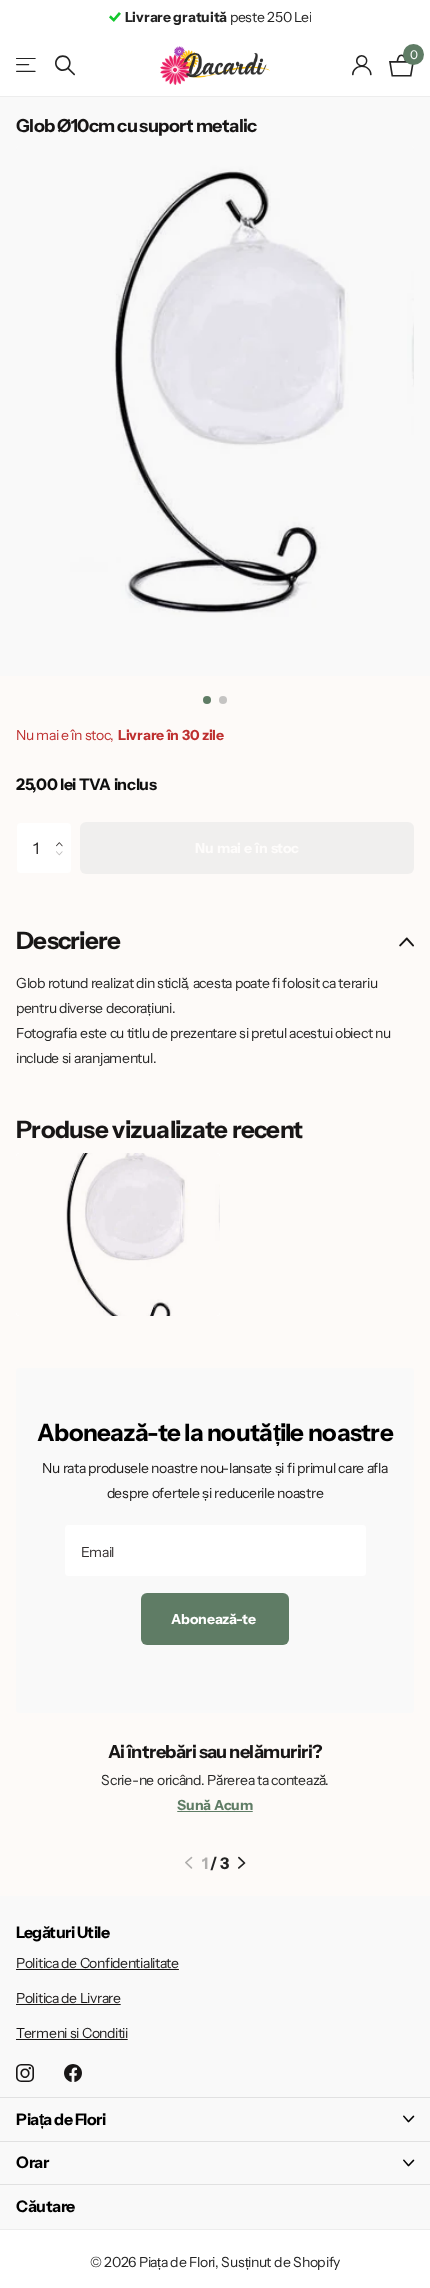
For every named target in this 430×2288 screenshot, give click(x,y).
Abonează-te (214, 1619)
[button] (64, 830)
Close (215, 2119)
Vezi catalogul (27, 65)
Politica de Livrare (68, 1998)
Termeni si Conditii (72, 2033)
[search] (65, 65)
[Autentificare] (362, 65)
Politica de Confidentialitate (97, 1963)
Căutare (45, 2206)
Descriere (68, 940)
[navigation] (207, 700)
